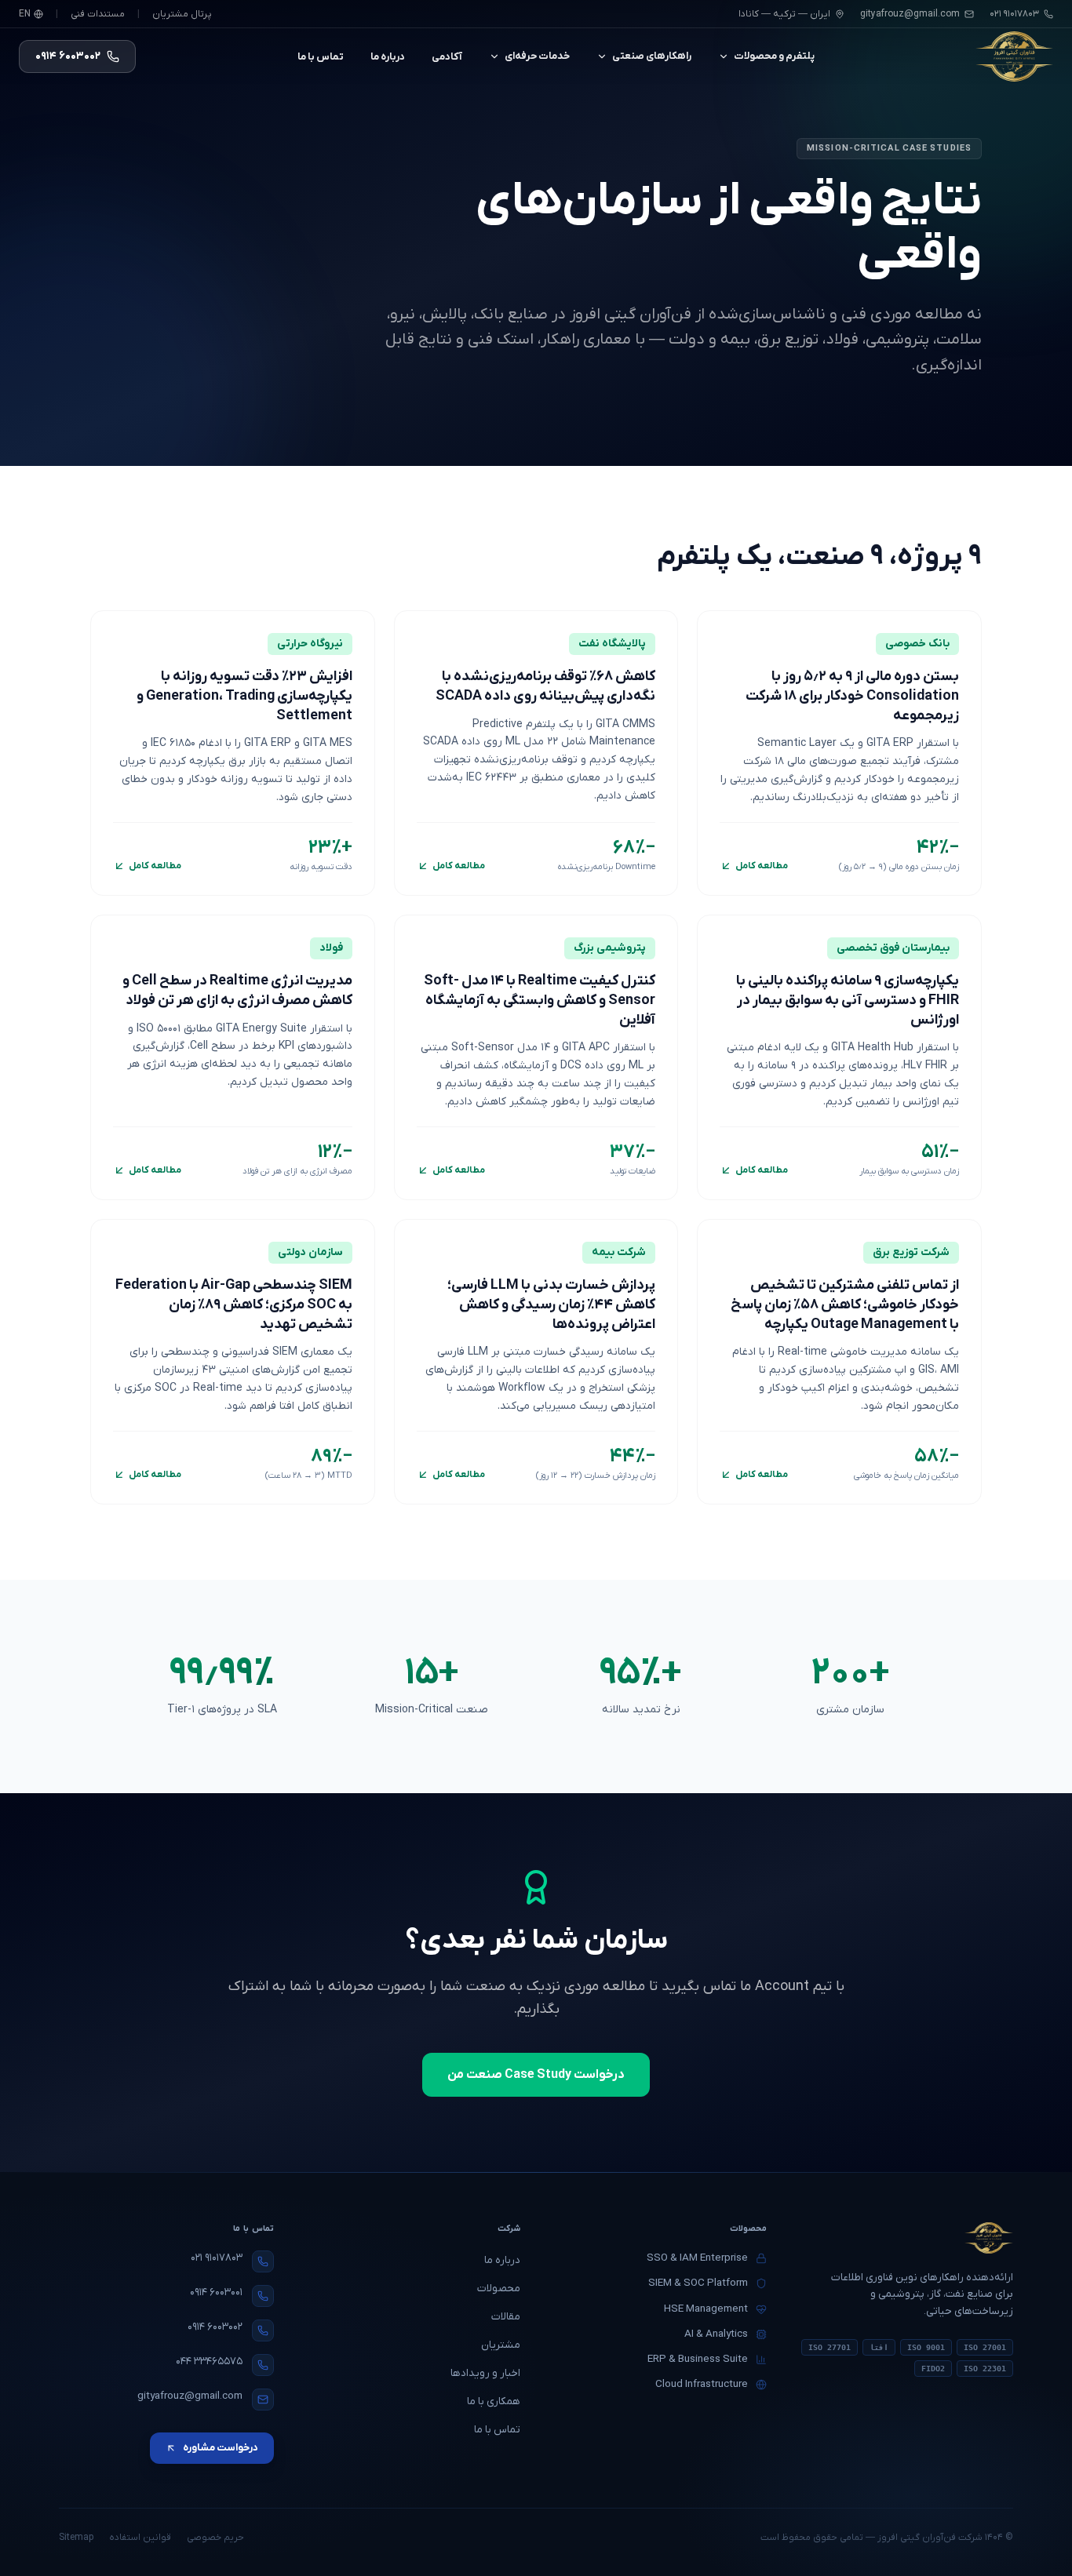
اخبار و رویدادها (485, 2373)
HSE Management (706, 2309)
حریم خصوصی (215, 2538)
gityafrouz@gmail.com (910, 14)
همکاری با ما (494, 2401)
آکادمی (447, 57)
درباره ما (388, 57)
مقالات (506, 2317)
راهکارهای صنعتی (652, 56)
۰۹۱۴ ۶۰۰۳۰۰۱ (216, 2292)
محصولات (499, 2289)
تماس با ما (321, 57)
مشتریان (501, 2345)
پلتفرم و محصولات (774, 56)
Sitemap (76, 2538)
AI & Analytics (716, 2334)
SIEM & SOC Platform (698, 2283)
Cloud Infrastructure (702, 2384)
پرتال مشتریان (182, 14)
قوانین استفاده (140, 2538)
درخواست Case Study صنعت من (536, 2075)
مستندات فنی (98, 14)
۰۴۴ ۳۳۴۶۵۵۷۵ (209, 2361)
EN (25, 14)
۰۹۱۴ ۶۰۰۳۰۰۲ (215, 2327)
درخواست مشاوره (221, 2448)
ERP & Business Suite (698, 2359)
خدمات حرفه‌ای (537, 56)
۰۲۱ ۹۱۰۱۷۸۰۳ (217, 2258)
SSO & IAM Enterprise (697, 2258)
